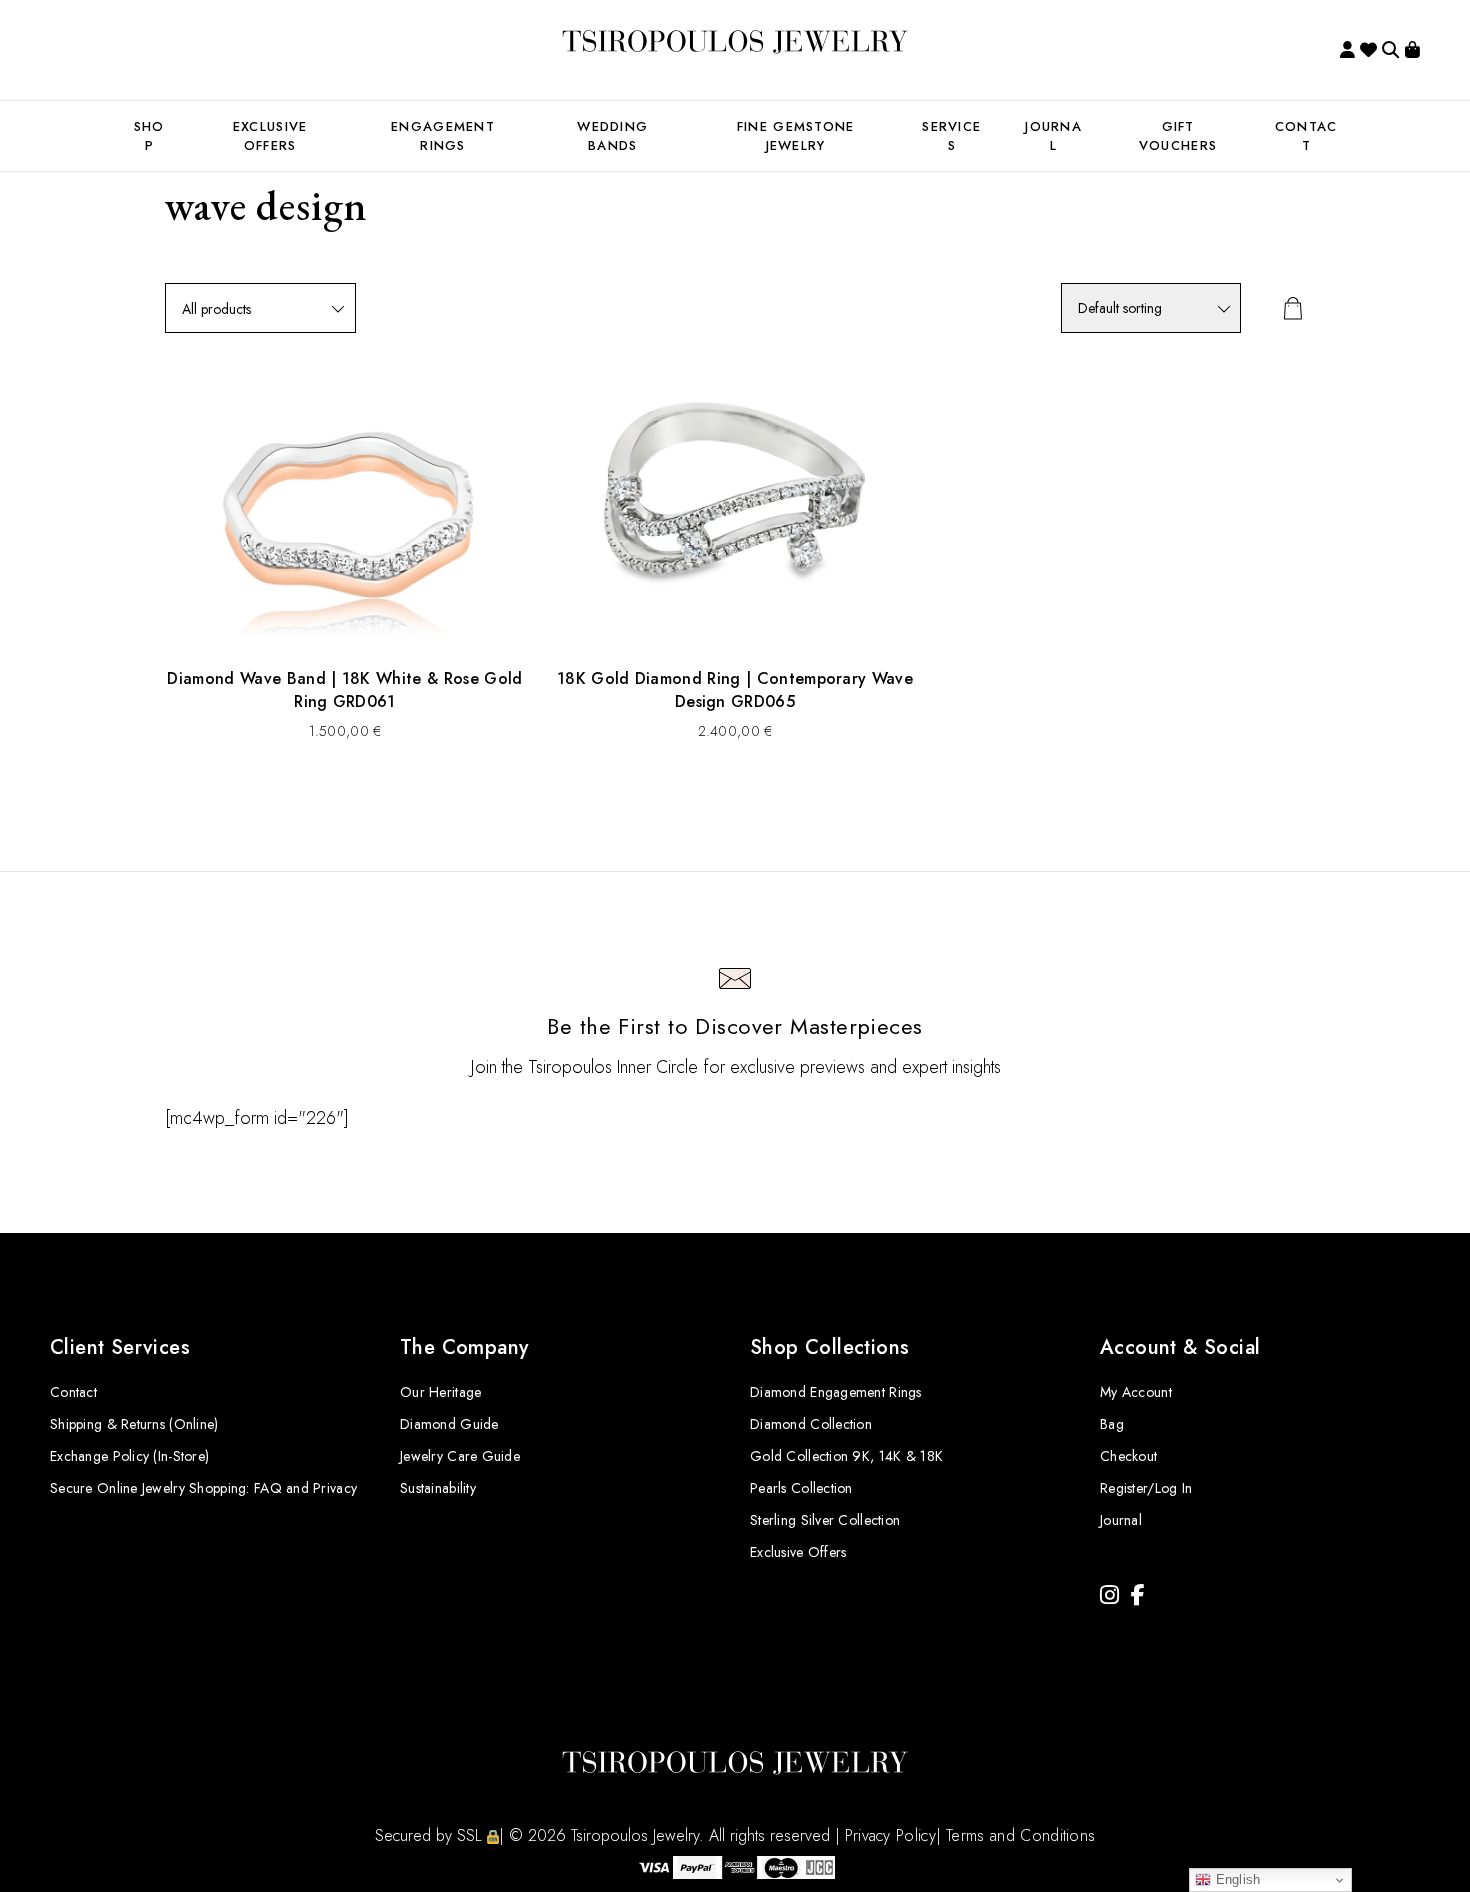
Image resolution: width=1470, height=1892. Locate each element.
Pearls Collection (801, 1488)
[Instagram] (1109, 1595)
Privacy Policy (890, 1835)
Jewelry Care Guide (460, 1456)
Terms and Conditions (1020, 1835)
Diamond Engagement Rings (836, 1392)
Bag (1112, 1424)
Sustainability (438, 1488)
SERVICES (951, 136)
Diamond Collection (811, 1424)
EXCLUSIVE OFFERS (270, 136)
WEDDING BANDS (612, 136)
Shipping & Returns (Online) (134, 1424)
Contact (73, 1392)
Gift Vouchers (1178, 136)
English (1235, 1879)
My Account (1136, 1392)
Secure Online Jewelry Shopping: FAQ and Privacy (203, 1488)
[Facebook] (1138, 1595)
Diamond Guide (449, 1424)
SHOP (149, 136)
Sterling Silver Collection (825, 1520)
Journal (1053, 136)
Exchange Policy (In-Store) (129, 1456)
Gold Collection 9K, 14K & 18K (846, 1456)
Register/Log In (1146, 1488)
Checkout (1128, 1456)
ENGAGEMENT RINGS (443, 136)
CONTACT (1306, 136)
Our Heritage (440, 1392)
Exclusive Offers (798, 1552)
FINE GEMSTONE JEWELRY (796, 136)
